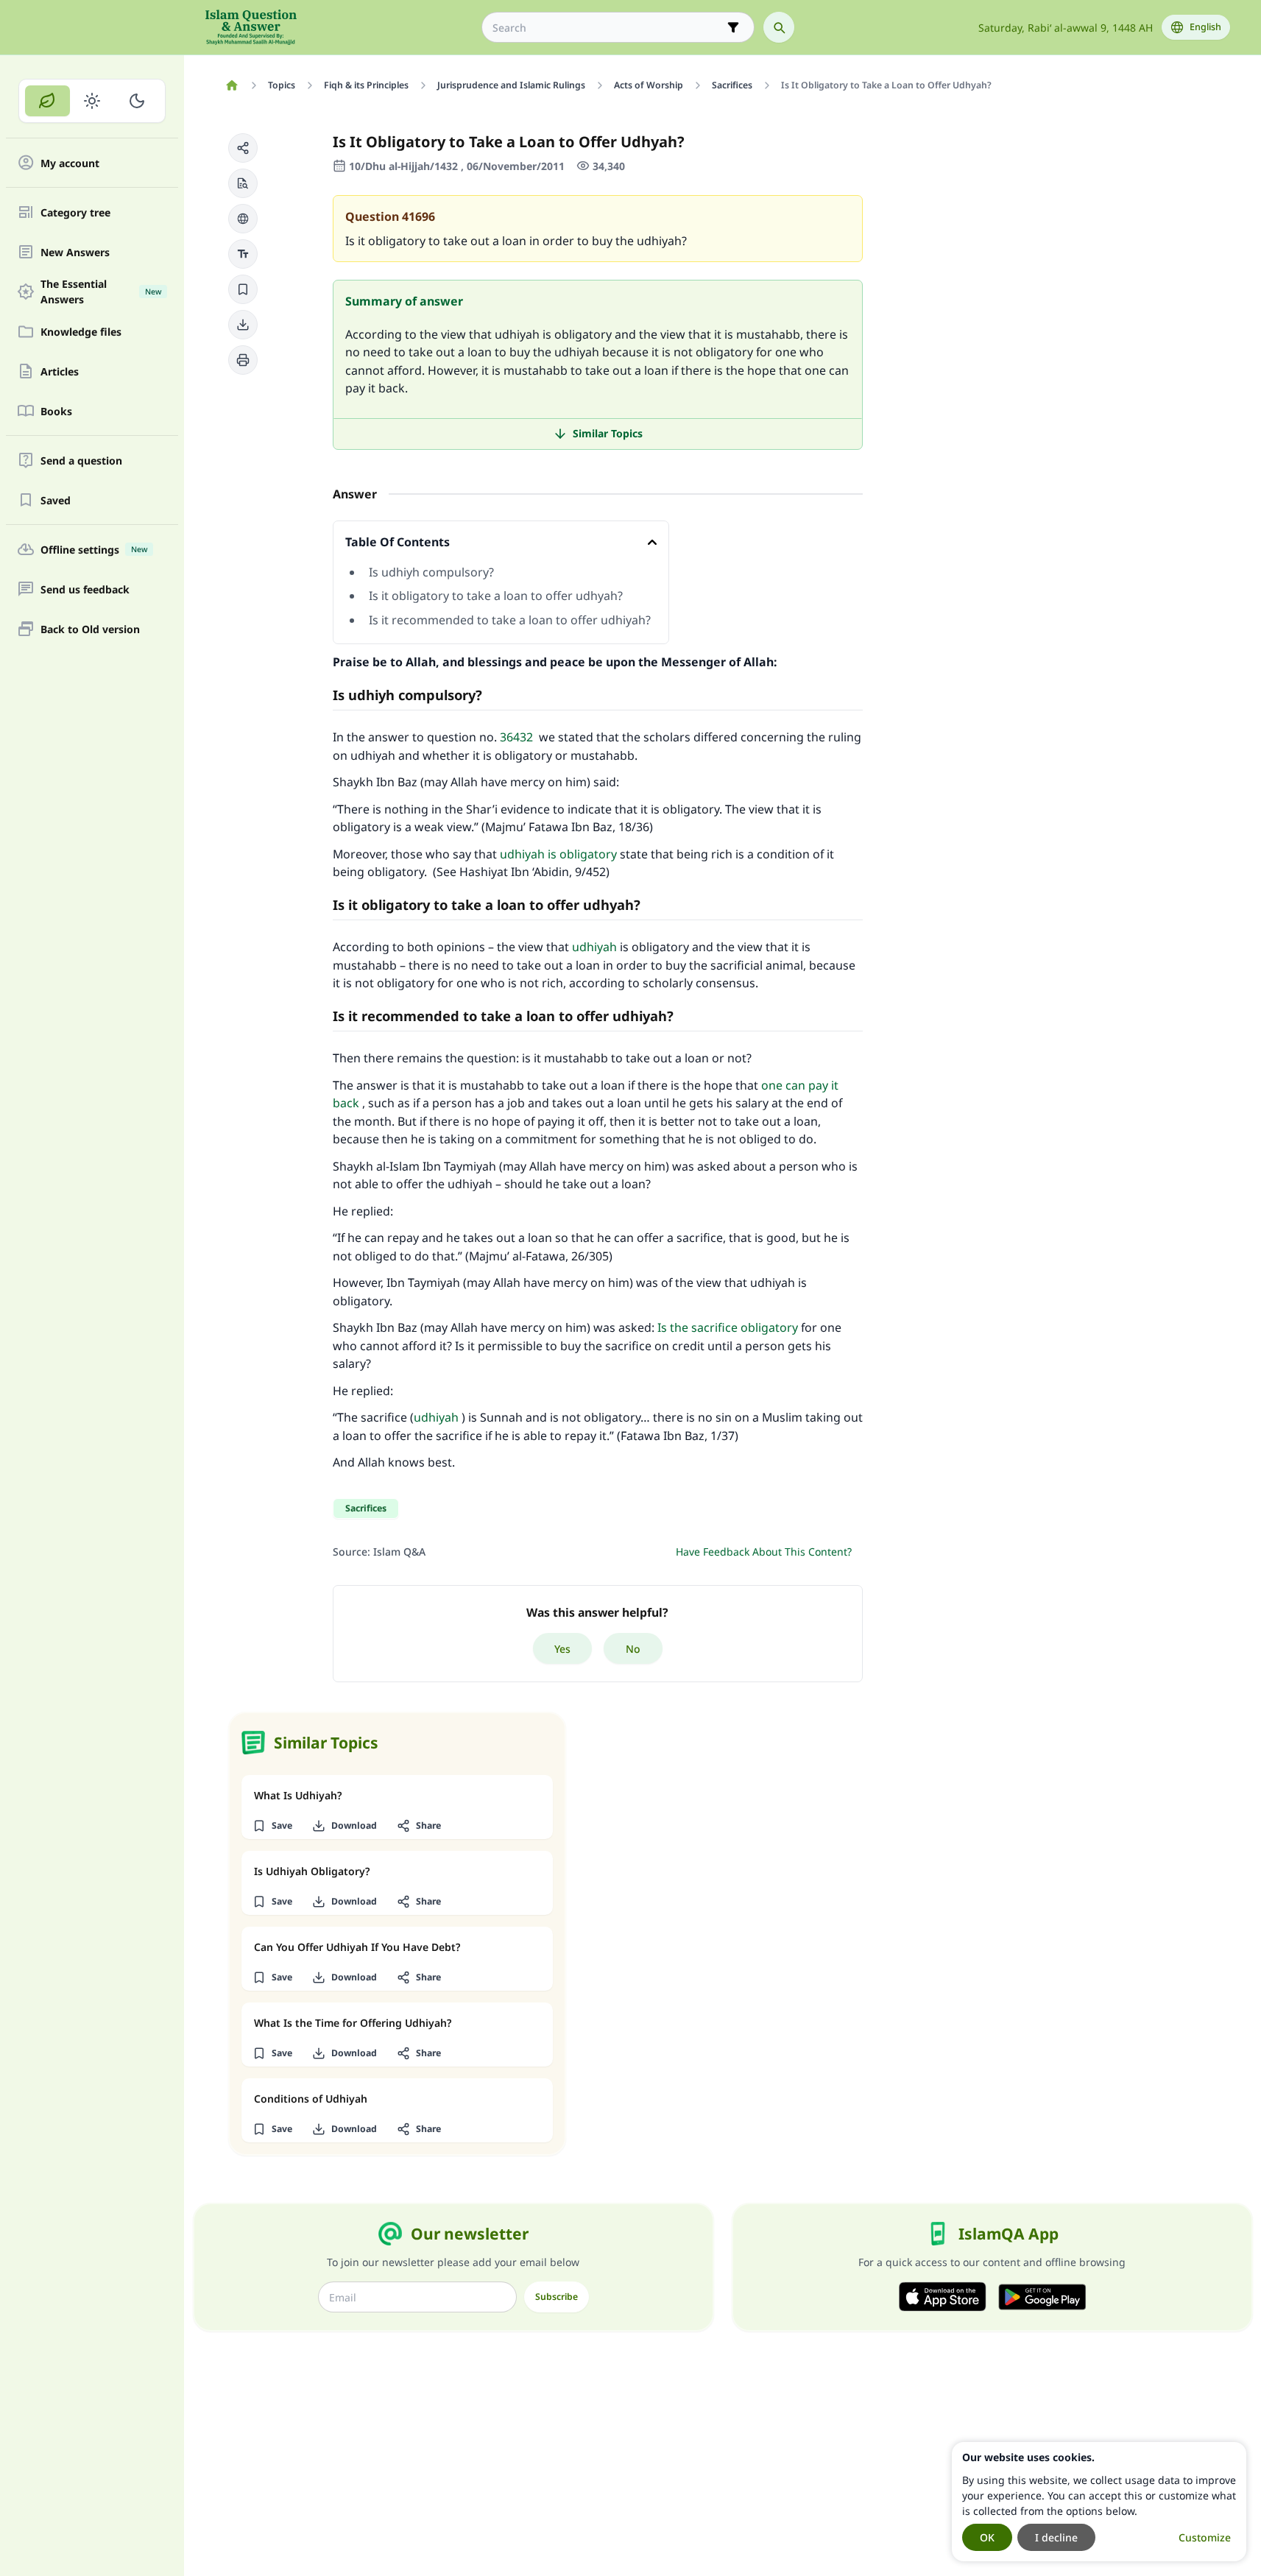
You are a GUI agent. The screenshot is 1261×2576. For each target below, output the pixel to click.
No (633, 1649)
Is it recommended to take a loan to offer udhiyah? (510, 620)
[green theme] (47, 101)
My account (70, 163)
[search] (779, 27)
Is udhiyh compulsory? (433, 572)
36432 (516, 737)
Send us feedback (85, 589)
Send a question (81, 460)
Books (56, 411)
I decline (1056, 2537)
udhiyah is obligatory (558, 854)
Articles (60, 371)
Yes (562, 1649)
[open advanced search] (733, 27)
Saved (56, 500)
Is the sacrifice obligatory (728, 1327)
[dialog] (1099, 2502)
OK (987, 2537)
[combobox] (608, 28)
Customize (1205, 2537)
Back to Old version (90, 629)
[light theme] (92, 101)
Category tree (75, 212)
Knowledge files (81, 332)
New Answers (75, 252)
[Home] (232, 85)
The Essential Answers (101, 292)
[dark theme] (137, 101)
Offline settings (94, 550)
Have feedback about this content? (764, 1552)
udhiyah (594, 947)
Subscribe (557, 2297)
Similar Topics (608, 433)
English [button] (1205, 27)
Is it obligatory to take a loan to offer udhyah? (496, 596)
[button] (243, 148)
